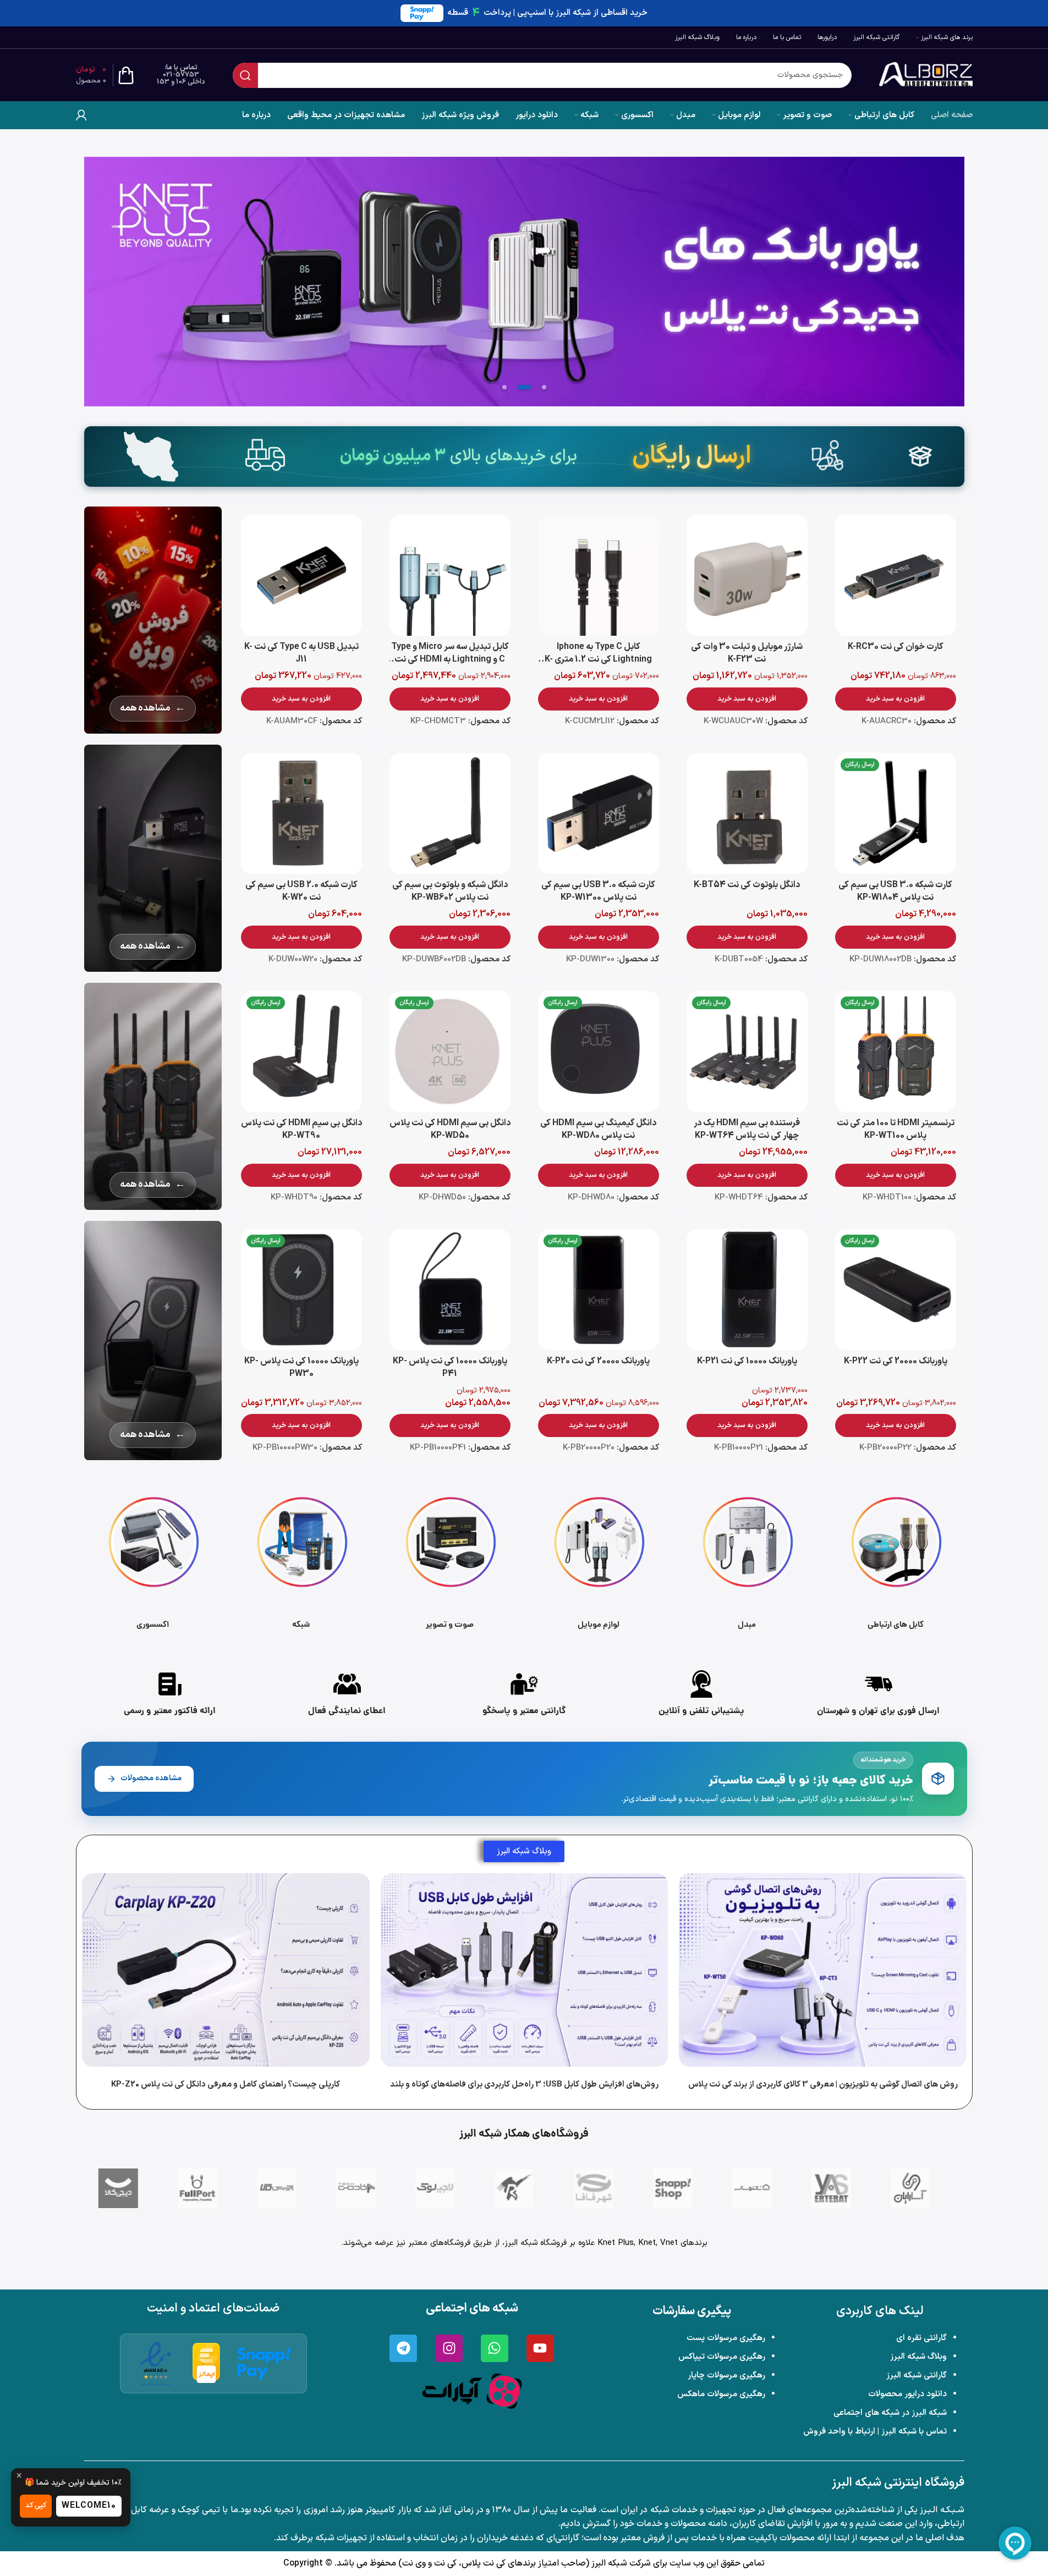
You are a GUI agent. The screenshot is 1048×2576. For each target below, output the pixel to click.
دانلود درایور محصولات (907, 2394)
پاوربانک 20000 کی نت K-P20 (598, 1361)
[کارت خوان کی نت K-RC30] (896, 575)
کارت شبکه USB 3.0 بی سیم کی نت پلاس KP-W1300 (598, 891)
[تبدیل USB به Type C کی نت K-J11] (301, 575)
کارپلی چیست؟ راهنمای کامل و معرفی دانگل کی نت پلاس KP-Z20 (226, 2085)
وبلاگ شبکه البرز (918, 2357)
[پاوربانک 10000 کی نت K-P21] (747, 1290)
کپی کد (36, 2506)
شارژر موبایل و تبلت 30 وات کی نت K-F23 (747, 653)
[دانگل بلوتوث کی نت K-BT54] (747, 813)
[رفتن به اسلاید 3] (504, 387)
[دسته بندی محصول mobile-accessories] (599, 1560)
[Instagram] (449, 2348)
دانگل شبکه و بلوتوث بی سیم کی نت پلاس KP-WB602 (450, 891)
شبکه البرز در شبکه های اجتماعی (890, 2413)
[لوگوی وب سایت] (926, 75)
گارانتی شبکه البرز (917, 2376)
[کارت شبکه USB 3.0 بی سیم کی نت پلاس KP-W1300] (599, 813)
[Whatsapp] (495, 2348)
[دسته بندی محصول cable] (896, 1560)
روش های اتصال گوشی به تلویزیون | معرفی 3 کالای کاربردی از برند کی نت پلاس (822, 2085)
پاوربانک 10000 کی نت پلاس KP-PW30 (301, 1367)
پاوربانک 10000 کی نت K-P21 (747, 1361)
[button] (896, 699)
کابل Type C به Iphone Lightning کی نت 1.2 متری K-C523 (598, 660)
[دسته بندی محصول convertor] (747, 1560)
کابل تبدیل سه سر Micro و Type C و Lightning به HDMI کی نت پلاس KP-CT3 (450, 660)
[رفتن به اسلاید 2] (524, 387)
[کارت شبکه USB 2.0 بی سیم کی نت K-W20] (301, 813)
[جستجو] (245, 75)
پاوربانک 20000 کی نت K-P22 (896, 1361)
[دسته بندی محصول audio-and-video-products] (450, 1560)
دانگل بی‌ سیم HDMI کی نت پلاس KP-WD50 (450, 1129)
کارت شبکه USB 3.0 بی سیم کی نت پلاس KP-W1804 (895, 891)
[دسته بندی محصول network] (301, 1560)
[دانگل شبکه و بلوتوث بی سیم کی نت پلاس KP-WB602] (450, 813)
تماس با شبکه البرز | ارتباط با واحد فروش (875, 2432)
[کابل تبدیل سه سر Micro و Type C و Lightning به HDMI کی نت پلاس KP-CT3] (450, 575)
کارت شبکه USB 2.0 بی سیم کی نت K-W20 (301, 891)
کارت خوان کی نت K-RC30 (896, 647)
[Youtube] (540, 2348)
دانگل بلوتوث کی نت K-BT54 (747, 885)
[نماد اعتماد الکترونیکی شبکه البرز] (156, 2363)
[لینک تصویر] (472, 2391)
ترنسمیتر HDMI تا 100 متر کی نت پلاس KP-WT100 (896, 1129)
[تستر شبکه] (524, 282)
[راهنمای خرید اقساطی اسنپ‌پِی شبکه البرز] (264, 2363)
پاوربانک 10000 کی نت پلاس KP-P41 (450, 1367)
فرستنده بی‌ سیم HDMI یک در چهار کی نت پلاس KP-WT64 (747, 1129)
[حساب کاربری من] (81, 115)
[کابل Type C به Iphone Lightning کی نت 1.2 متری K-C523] (599, 575)
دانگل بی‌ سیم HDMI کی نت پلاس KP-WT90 (301, 1129)
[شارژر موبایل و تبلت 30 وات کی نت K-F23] (747, 575)
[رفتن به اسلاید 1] (544, 387)
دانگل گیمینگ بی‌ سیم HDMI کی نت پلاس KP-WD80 (598, 1129)
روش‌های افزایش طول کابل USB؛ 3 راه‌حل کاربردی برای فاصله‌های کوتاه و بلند (524, 2085)
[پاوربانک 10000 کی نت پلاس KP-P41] (450, 1290)
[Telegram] (403, 2348)
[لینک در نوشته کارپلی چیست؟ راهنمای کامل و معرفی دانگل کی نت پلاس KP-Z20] (226, 1970)
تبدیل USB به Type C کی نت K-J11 (301, 653)
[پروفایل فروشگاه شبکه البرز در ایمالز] (207, 2363)
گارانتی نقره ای (921, 2338)
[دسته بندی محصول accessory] (153, 1560)
